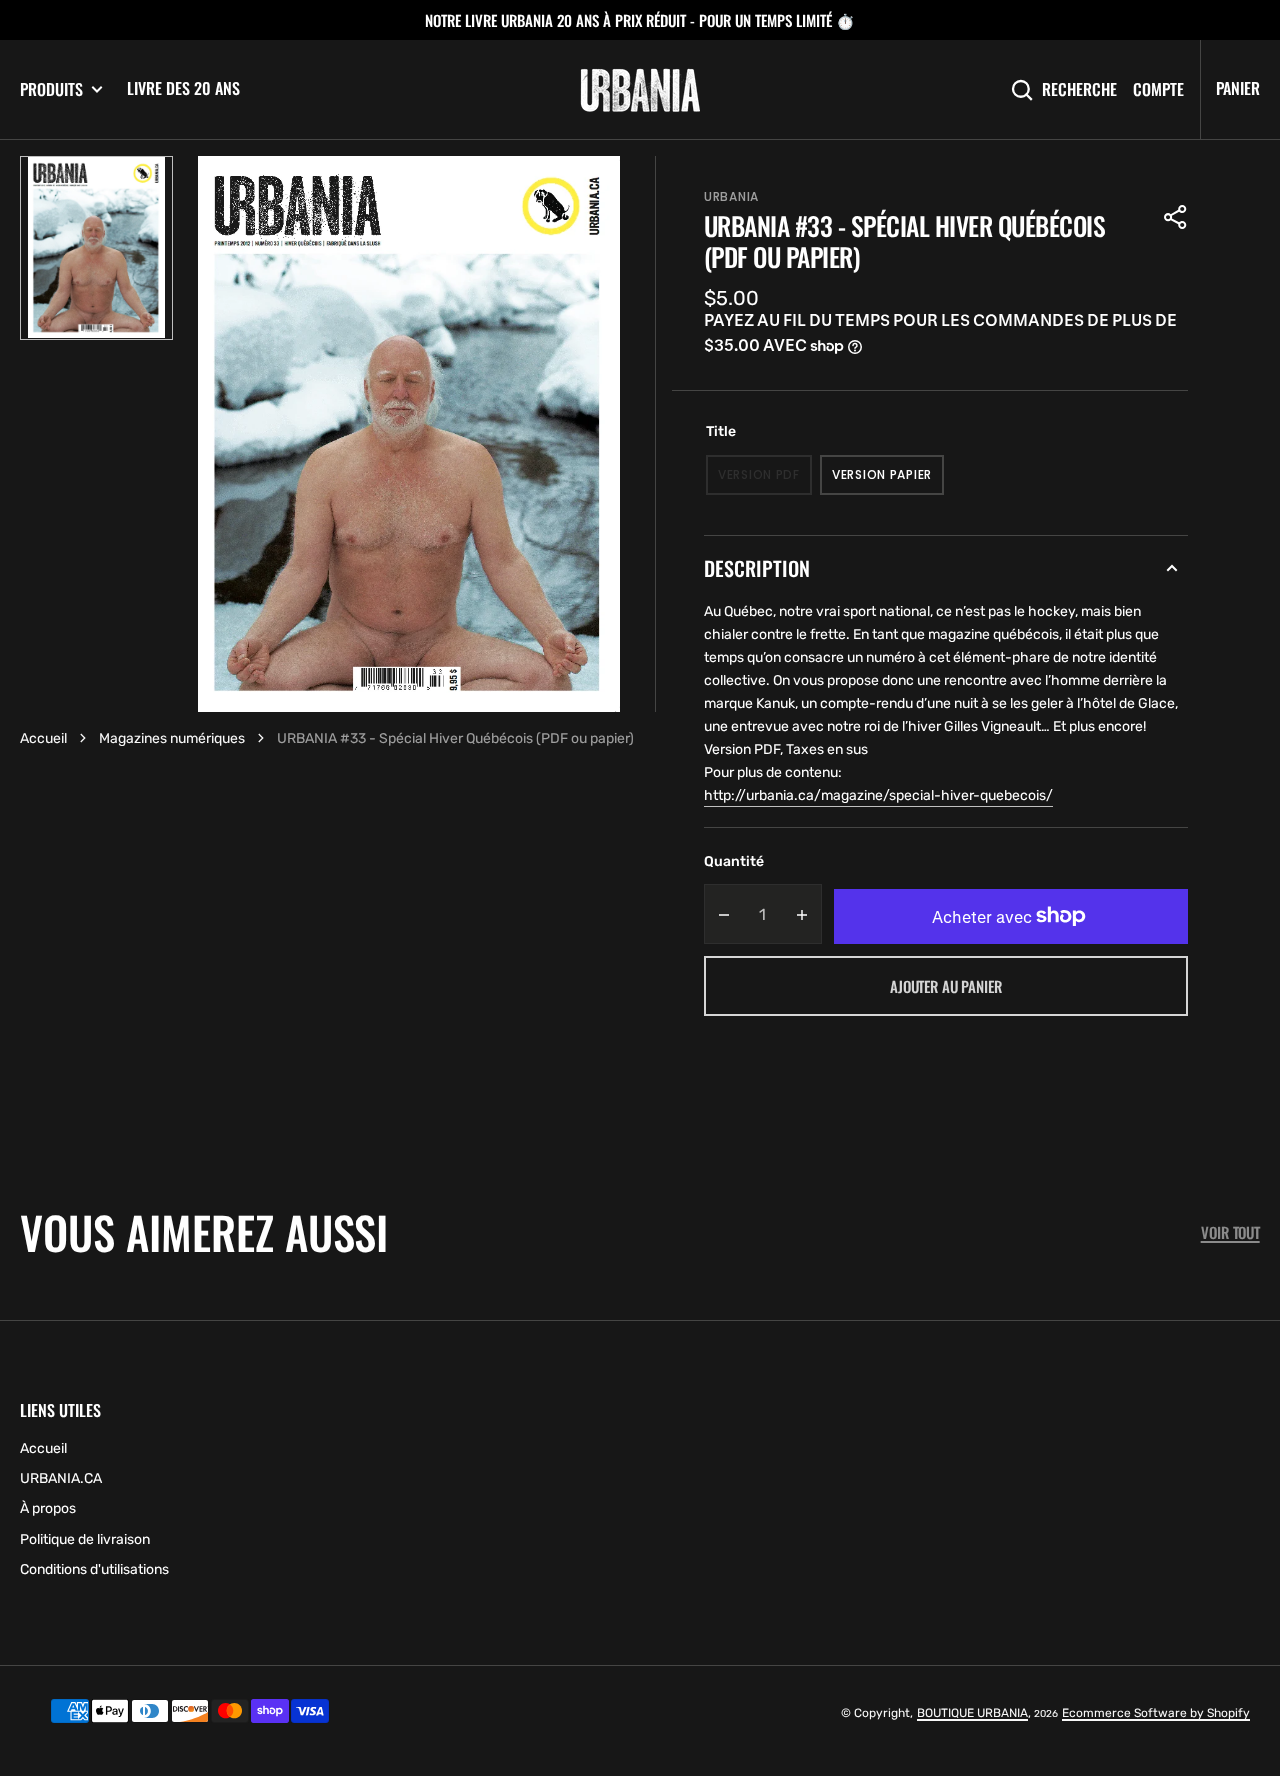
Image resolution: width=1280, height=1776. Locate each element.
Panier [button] (1238, 88)
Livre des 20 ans (183, 88)
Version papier (888, 480)
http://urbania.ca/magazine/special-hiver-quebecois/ (878, 795)
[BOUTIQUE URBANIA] (640, 90)
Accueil (43, 738)
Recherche (1079, 89)
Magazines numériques (172, 738)
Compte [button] (1158, 89)
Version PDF (765, 480)
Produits (51, 89)
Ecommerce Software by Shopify (1156, 1713)
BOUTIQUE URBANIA (972, 1713)
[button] (1176, 217)
